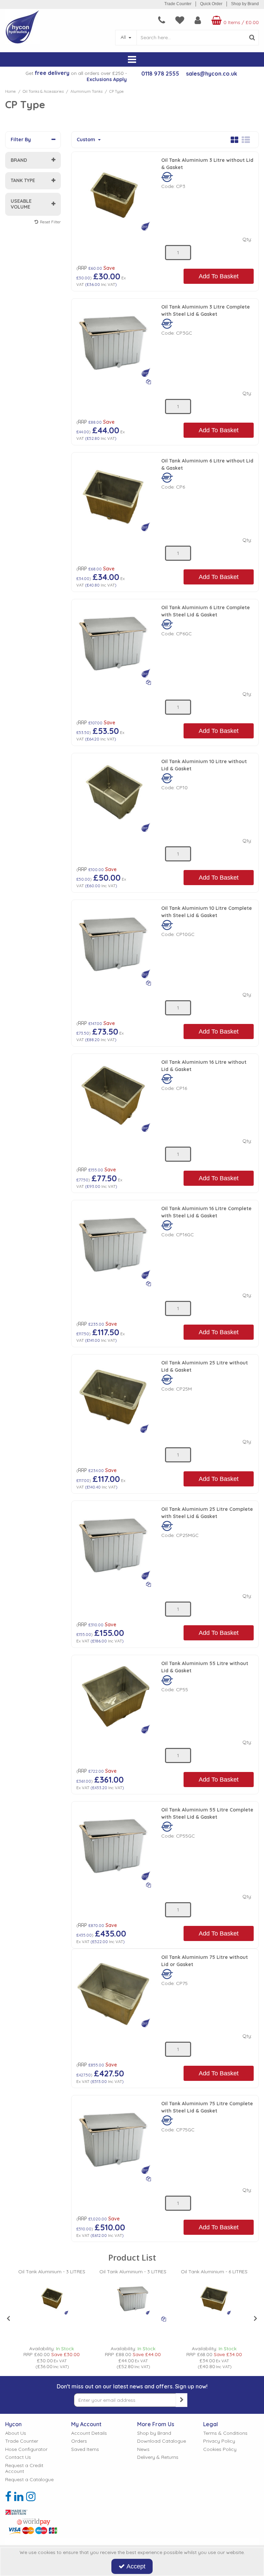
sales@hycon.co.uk (212, 74)
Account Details (89, 2433)
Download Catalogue (162, 2441)
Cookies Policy (220, 2449)
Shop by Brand (245, 4)
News (143, 2449)
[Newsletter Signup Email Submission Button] (181, 2400)
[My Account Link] (198, 20)
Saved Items (85, 2449)
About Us (16, 2433)
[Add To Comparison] (148, 381)
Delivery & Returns (158, 2457)
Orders (79, 2441)
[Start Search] (252, 38)
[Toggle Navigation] (132, 60)
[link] (8, 2496)
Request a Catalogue (29, 2480)
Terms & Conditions (225, 2433)
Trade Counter (178, 4)
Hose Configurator (26, 2449)
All (124, 37)
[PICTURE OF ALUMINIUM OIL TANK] (114, 340)
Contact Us (18, 2457)
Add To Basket (219, 276)
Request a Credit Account (24, 2469)
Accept (136, 2566)
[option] (52, 2319)
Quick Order (211, 4)
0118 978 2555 (160, 74)
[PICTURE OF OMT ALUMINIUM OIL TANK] (114, 193)
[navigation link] (162, 20)
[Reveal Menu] (132, 60)
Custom (87, 140)
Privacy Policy (219, 2441)
